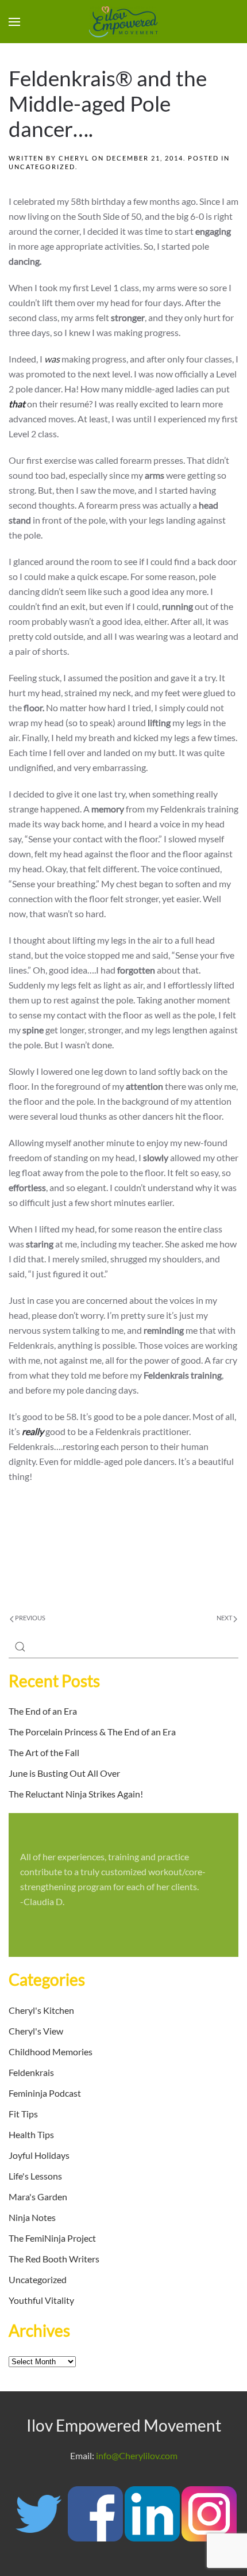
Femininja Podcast (45, 2093)
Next (225, 1618)
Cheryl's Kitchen (41, 2010)
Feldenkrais (31, 2072)
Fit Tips (23, 2114)
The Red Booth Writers (54, 2259)
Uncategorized (42, 167)
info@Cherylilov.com (137, 2455)
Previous (30, 1618)
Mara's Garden (38, 2197)
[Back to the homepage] (123, 22)
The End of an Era (43, 1711)
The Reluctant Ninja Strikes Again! (76, 1794)
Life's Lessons (35, 2176)
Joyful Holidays (39, 2155)
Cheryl (74, 158)
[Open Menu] (14, 22)
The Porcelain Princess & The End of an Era (92, 1732)
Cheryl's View (36, 2031)
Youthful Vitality (41, 2300)
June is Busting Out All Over (64, 1773)
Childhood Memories (51, 2052)
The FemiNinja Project (52, 2238)
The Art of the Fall (44, 1752)
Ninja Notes (32, 2217)
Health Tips (31, 2134)
